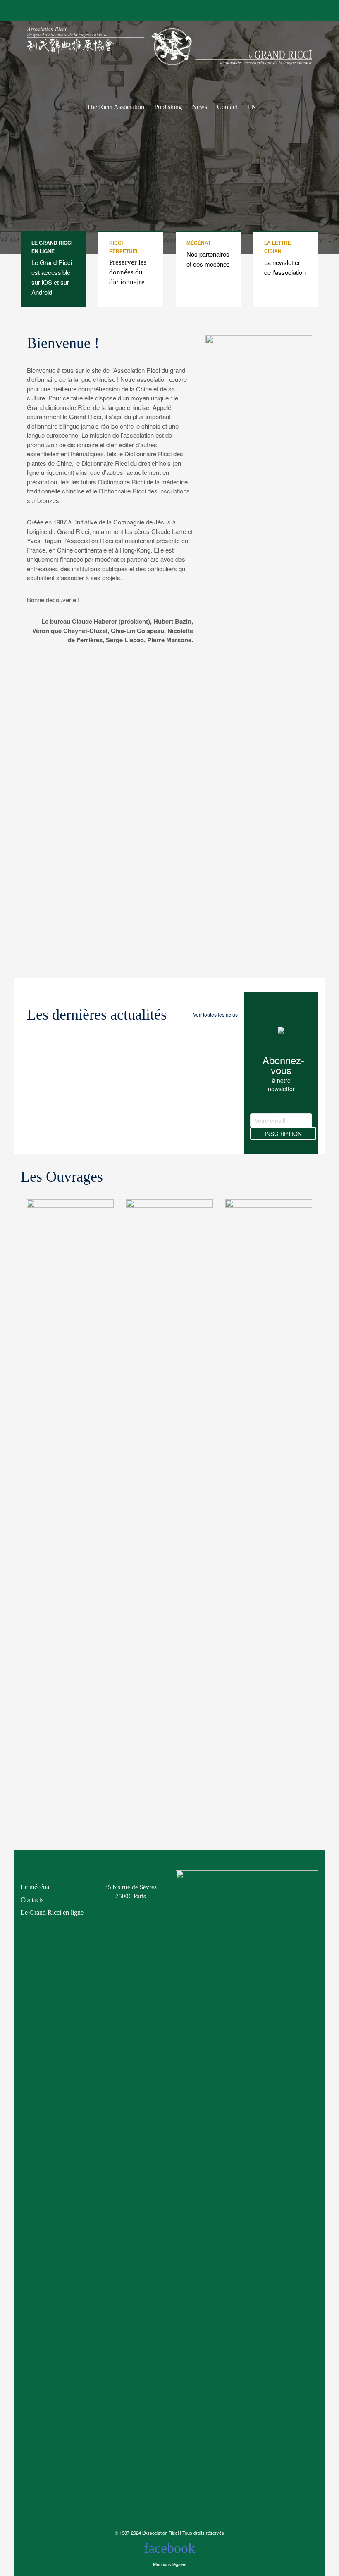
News (199, 104)
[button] (19, 1513)
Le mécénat (36, 1887)
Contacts (32, 1900)
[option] (70, 1513)
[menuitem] (252, 92)
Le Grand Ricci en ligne (52, 1912)
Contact (227, 104)
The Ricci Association (116, 104)
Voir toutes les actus (215, 1014)
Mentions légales (170, 2564)
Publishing (168, 104)
